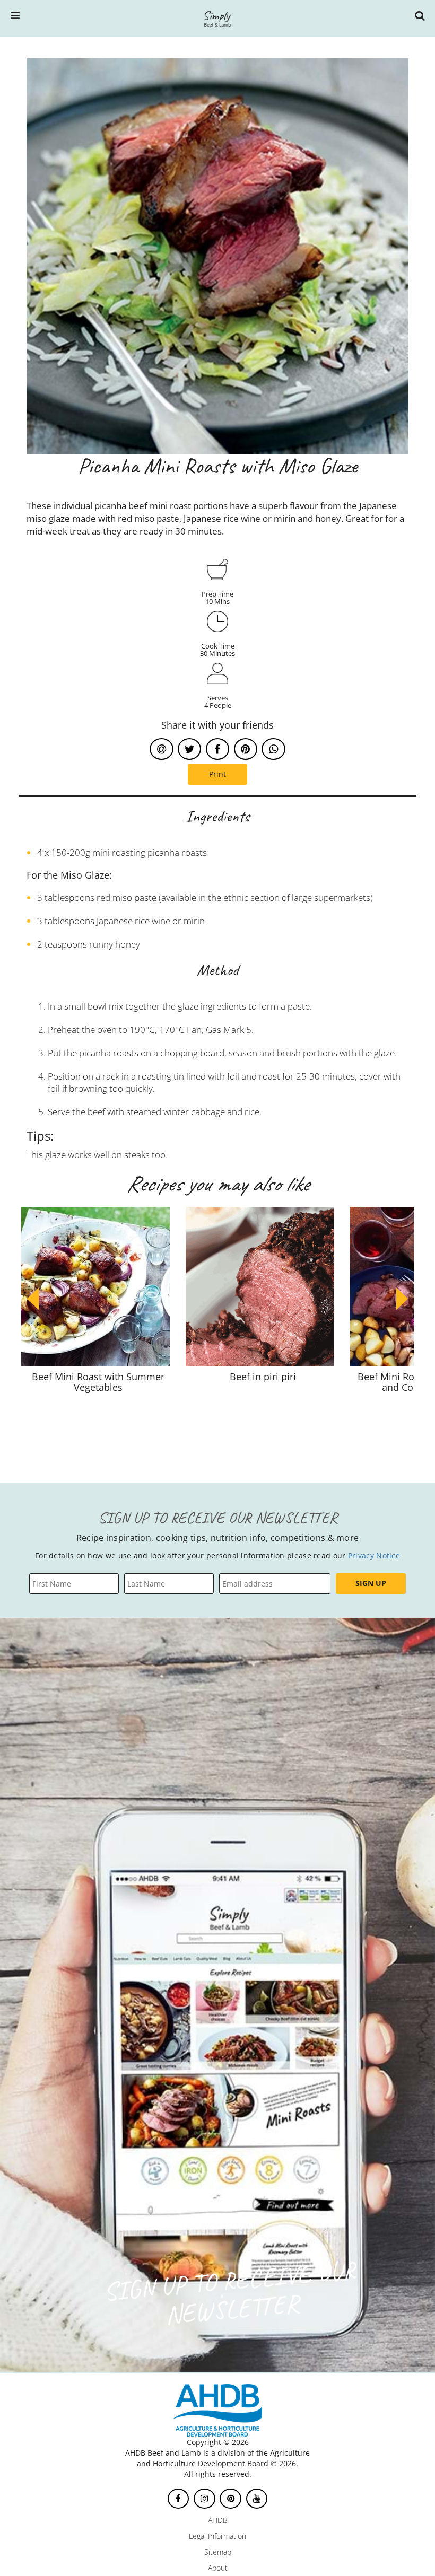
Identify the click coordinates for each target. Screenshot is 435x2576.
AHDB (218, 2520)
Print (217, 774)
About (218, 2568)
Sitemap (218, 2552)
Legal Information (217, 2536)
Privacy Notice (374, 1556)
